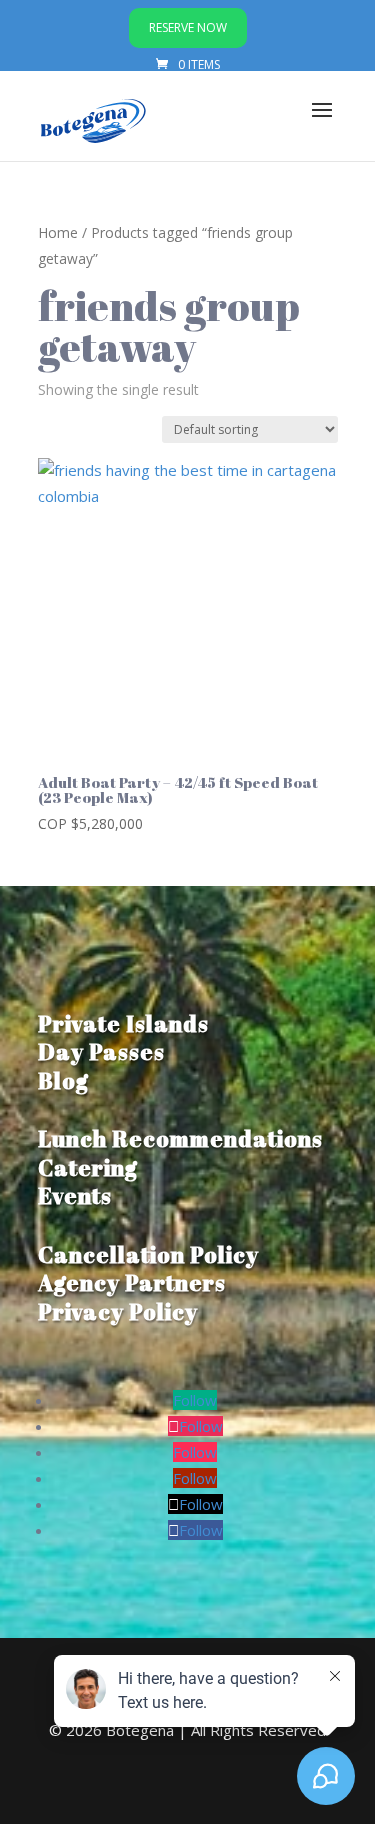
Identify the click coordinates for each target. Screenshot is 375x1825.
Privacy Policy (118, 1311)
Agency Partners (132, 1282)
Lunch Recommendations (180, 1138)
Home (58, 232)
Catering (88, 1167)
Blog (63, 1080)
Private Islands (123, 1023)
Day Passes (101, 1051)
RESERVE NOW (188, 27)
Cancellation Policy (148, 1254)
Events (75, 1195)
